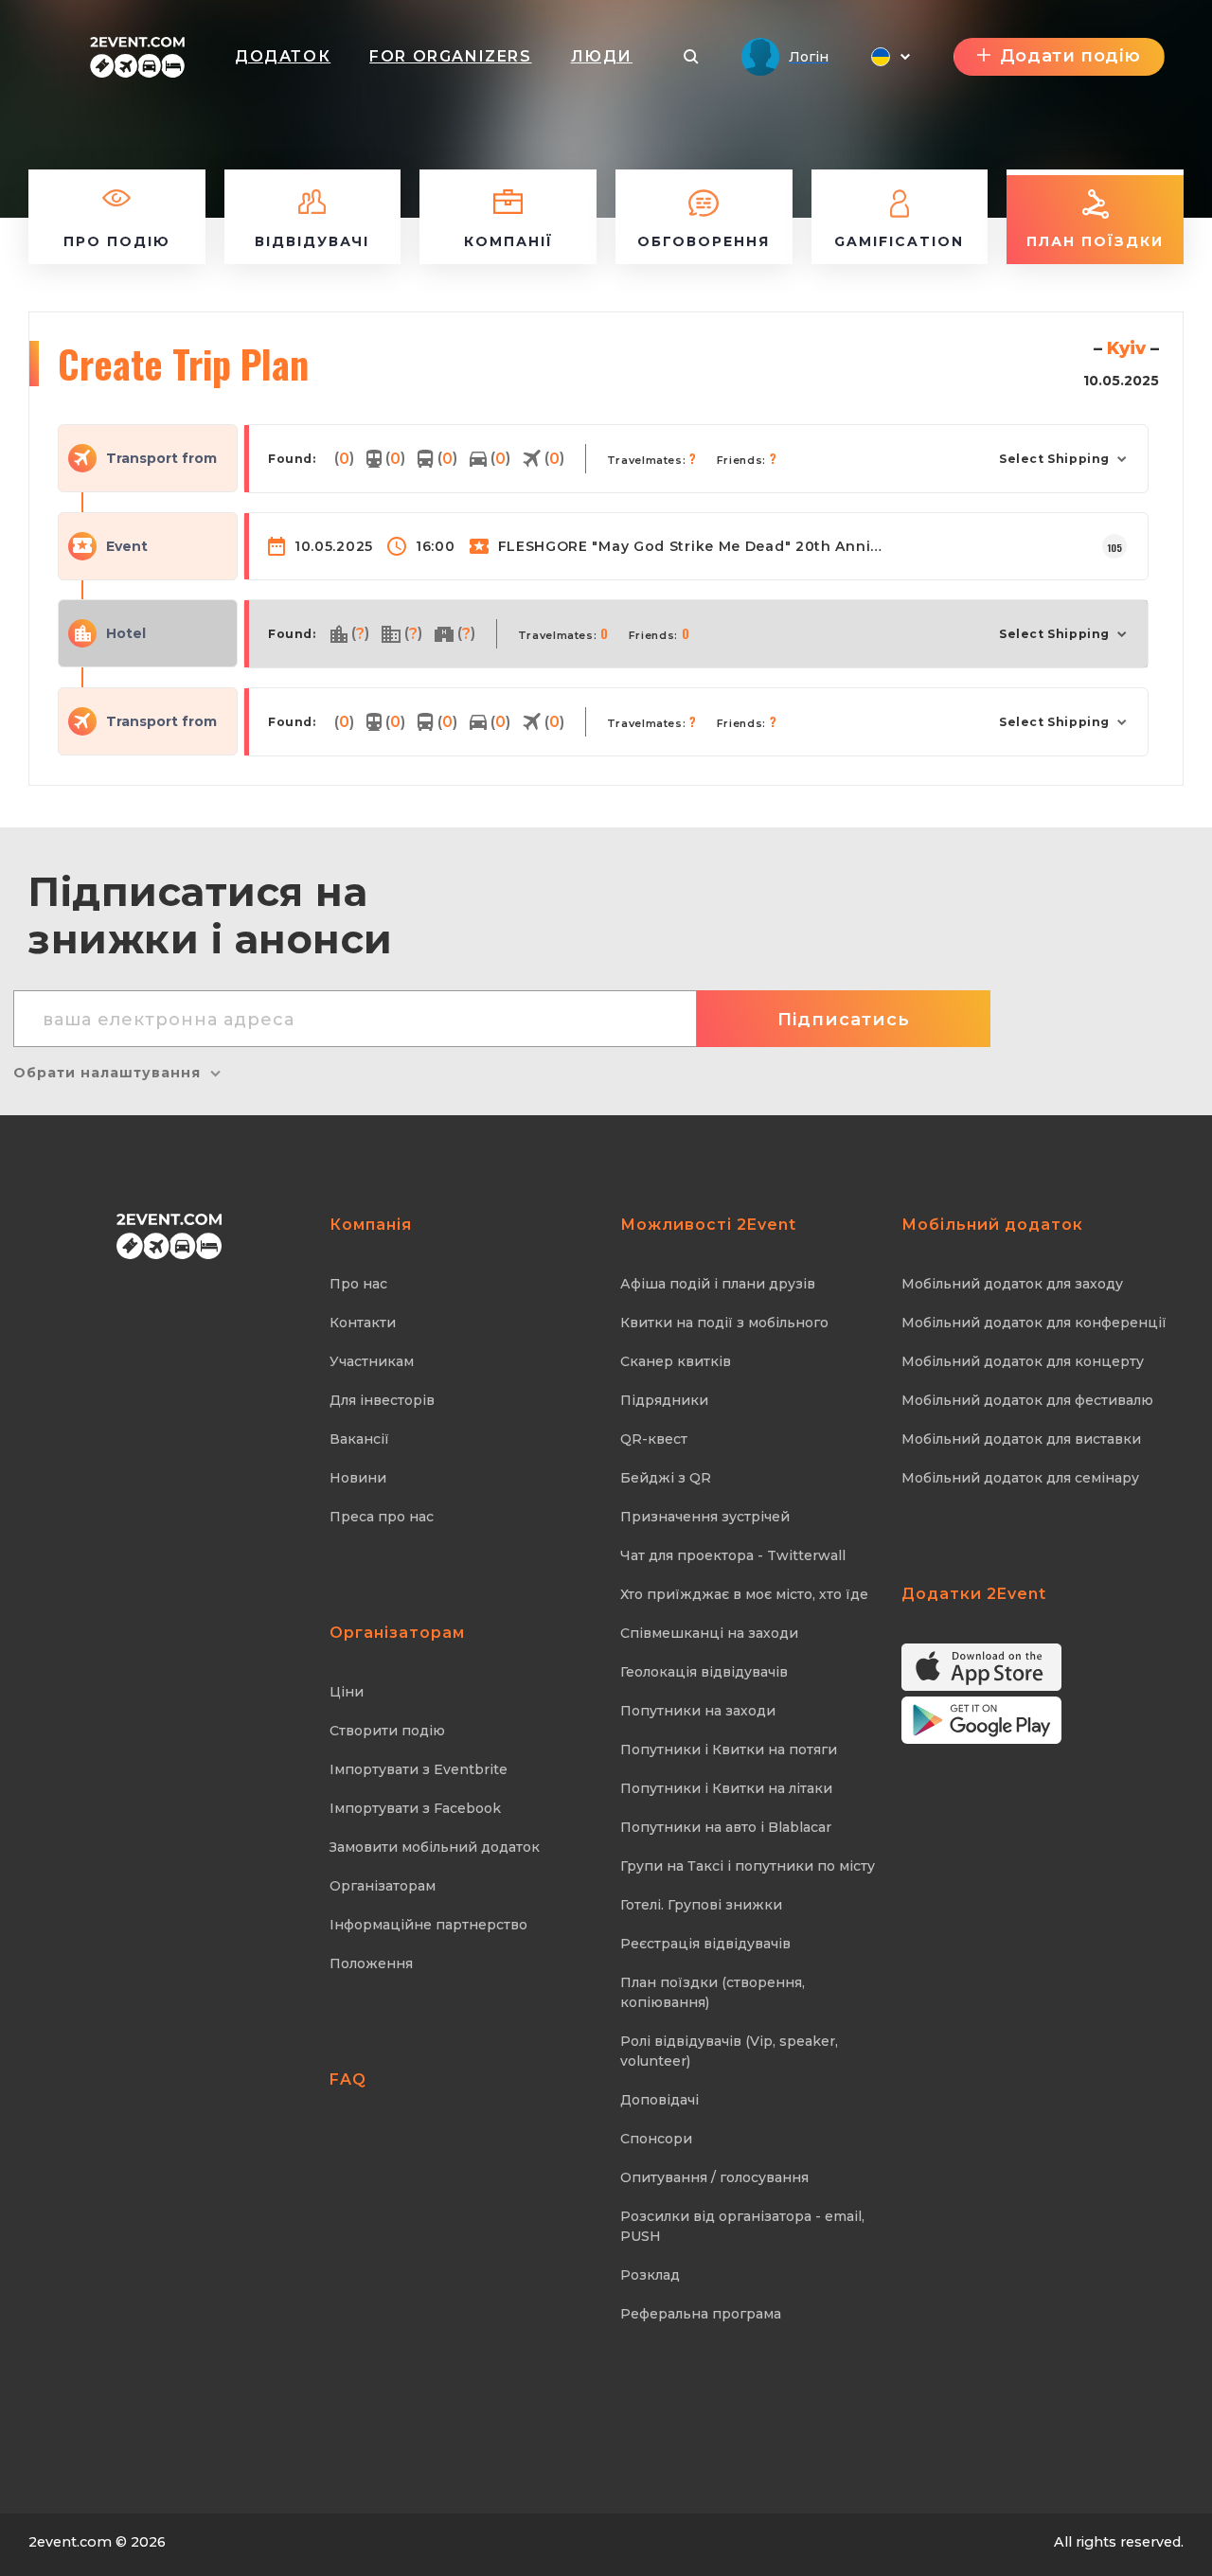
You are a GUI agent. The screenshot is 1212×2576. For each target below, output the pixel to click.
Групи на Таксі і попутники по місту (748, 1866)
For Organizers (450, 56)
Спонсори (656, 2139)
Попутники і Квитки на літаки (726, 1788)
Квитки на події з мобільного (724, 1323)
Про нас (358, 1284)
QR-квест (654, 1439)
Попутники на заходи (698, 1711)
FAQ (348, 2079)
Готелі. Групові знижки (701, 1905)
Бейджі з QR (666, 1478)
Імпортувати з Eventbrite (419, 1769)
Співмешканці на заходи (709, 1633)
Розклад (650, 2275)
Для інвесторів (382, 1400)
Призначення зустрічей (705, 1517)
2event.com (70, 2542)
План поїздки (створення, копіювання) (713, 1992)
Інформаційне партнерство (428, 1925)
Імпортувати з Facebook (415, 1808)
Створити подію (387, 1731)
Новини (358, 1478)
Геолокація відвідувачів (704, 1672)
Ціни (347, 1692)
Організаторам (383, 1886)
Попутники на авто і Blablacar (726, 1827)
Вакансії (359, 1439)
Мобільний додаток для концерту (1023, 1361)
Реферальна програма (701, 2314)
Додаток (283, 56)
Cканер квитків (676, 1361)
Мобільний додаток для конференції (1034, 1323)
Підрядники (664, 1400)
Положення (371, 1963)
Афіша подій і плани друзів (718, 1284)
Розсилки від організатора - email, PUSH (742, 2226)
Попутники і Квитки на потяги (729, 1750)
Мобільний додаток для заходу (1012, 1284)
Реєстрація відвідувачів (705, 1944)
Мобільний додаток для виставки (1021, 1439)
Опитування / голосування (714, 2177)
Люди (602, 56)
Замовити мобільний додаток (435, 1847)
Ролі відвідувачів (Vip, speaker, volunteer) (729, 2051)
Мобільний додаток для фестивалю (1027, 1400)
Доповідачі (659, 2100)
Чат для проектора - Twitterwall (733, 1555)
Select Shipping (1054, 459)
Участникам (372, 1361)
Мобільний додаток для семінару (1020, 1478)
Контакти (363, 1323)
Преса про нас (382, 1517)
